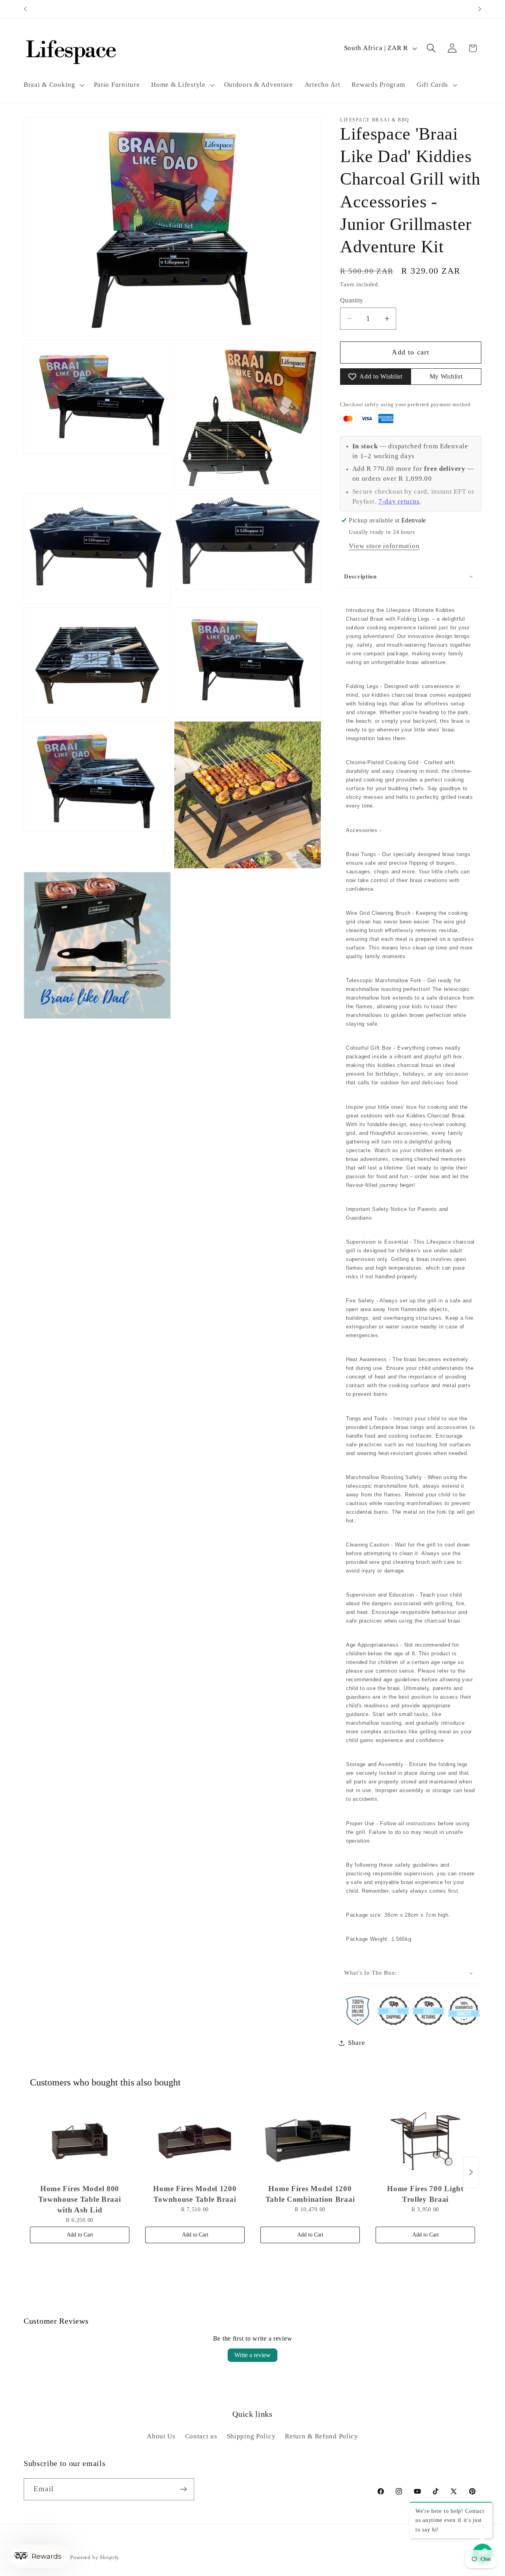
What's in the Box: (370, 1973)
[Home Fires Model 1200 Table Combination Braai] (310, 2141)
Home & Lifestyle (178, 85)
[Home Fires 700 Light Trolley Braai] (425, 2141)
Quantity (352, 300)
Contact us (201, 2436)
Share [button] (357, 2043)
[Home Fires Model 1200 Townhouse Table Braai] (195, 2141)
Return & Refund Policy (322, 2436)
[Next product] (471, 2172)
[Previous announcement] (25, 9)
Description (360, 576)
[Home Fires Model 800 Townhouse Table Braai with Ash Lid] (80, 2141)
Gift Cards (432, 85)
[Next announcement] (480, 9)
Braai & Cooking (50, 85)
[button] (53, 85)
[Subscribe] (183, 2489)
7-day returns (399, 501)
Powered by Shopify (95, 2557)
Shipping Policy (251, 2436)
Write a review (252, 2355)
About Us (161, 2436)
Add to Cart (80, 2235)
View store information (384, 546)
